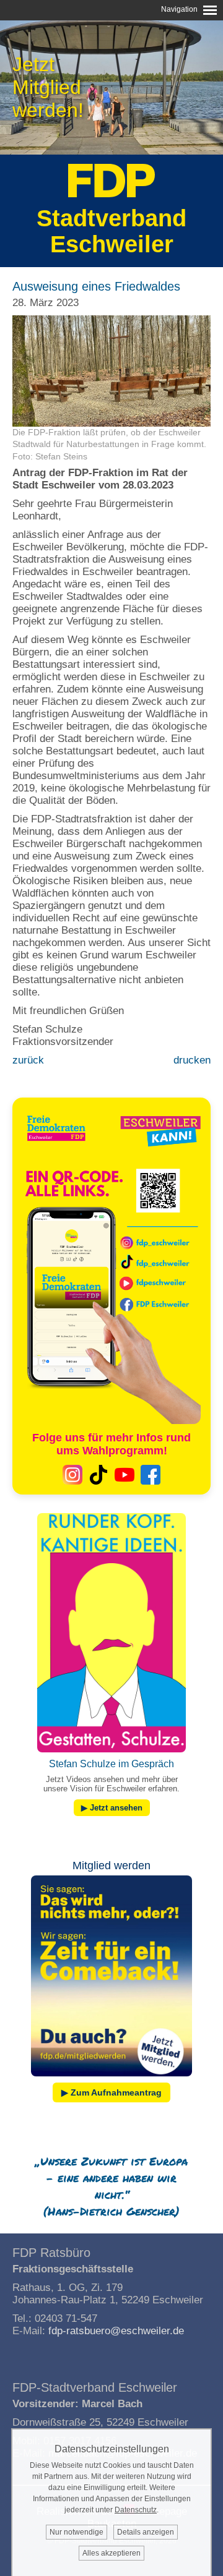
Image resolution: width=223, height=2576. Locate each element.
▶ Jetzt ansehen (112, 1808)
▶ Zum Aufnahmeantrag (111, 2092)
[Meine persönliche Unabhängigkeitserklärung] (111, 2079)
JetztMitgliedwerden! (48, 87)
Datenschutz (136, 2510)
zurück (28, 1060)
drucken (192, 1060)
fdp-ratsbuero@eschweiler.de (116, 2331)
